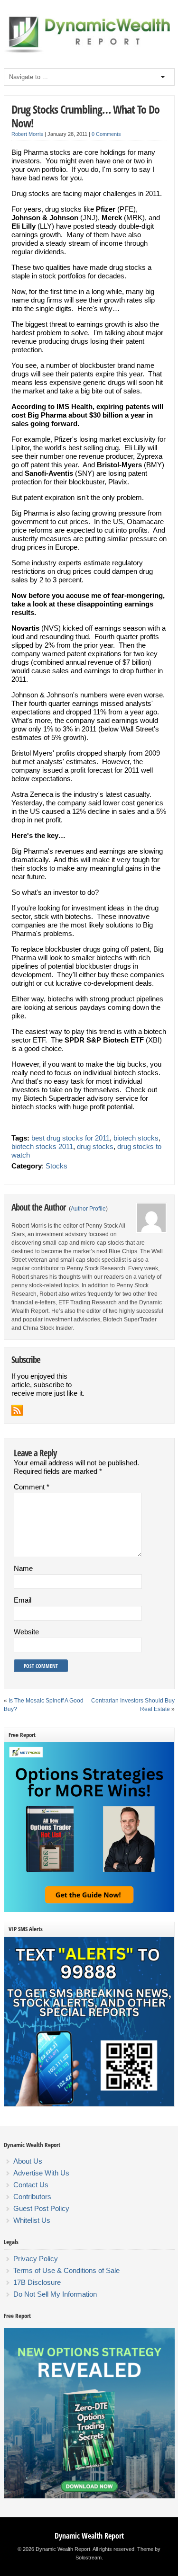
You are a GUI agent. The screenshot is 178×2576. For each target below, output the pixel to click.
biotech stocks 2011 (42, 1146)
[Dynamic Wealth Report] (89, 52)
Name (23, 1568)
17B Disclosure (37, 2282)
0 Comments (106, 134)
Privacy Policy (36, 2259)
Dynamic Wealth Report (89, 2536)
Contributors (32, 2197)
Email (23, 1600)
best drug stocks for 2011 (70, 1138)
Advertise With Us (41, 2173)
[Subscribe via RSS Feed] (17, 1410)
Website (26, 1632)
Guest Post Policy (41, 2208)
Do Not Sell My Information (55, 2294)
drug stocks (95, 1146)
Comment (32, 1487)
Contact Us (31, 2185)
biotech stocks (136, 1138)
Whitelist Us (32, 2220)
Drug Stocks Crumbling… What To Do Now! (85, 116)
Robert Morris (27, 134)
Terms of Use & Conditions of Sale (66, 2270)
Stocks (56, 1166)
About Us (28, 2161)
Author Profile (88, 1209)
